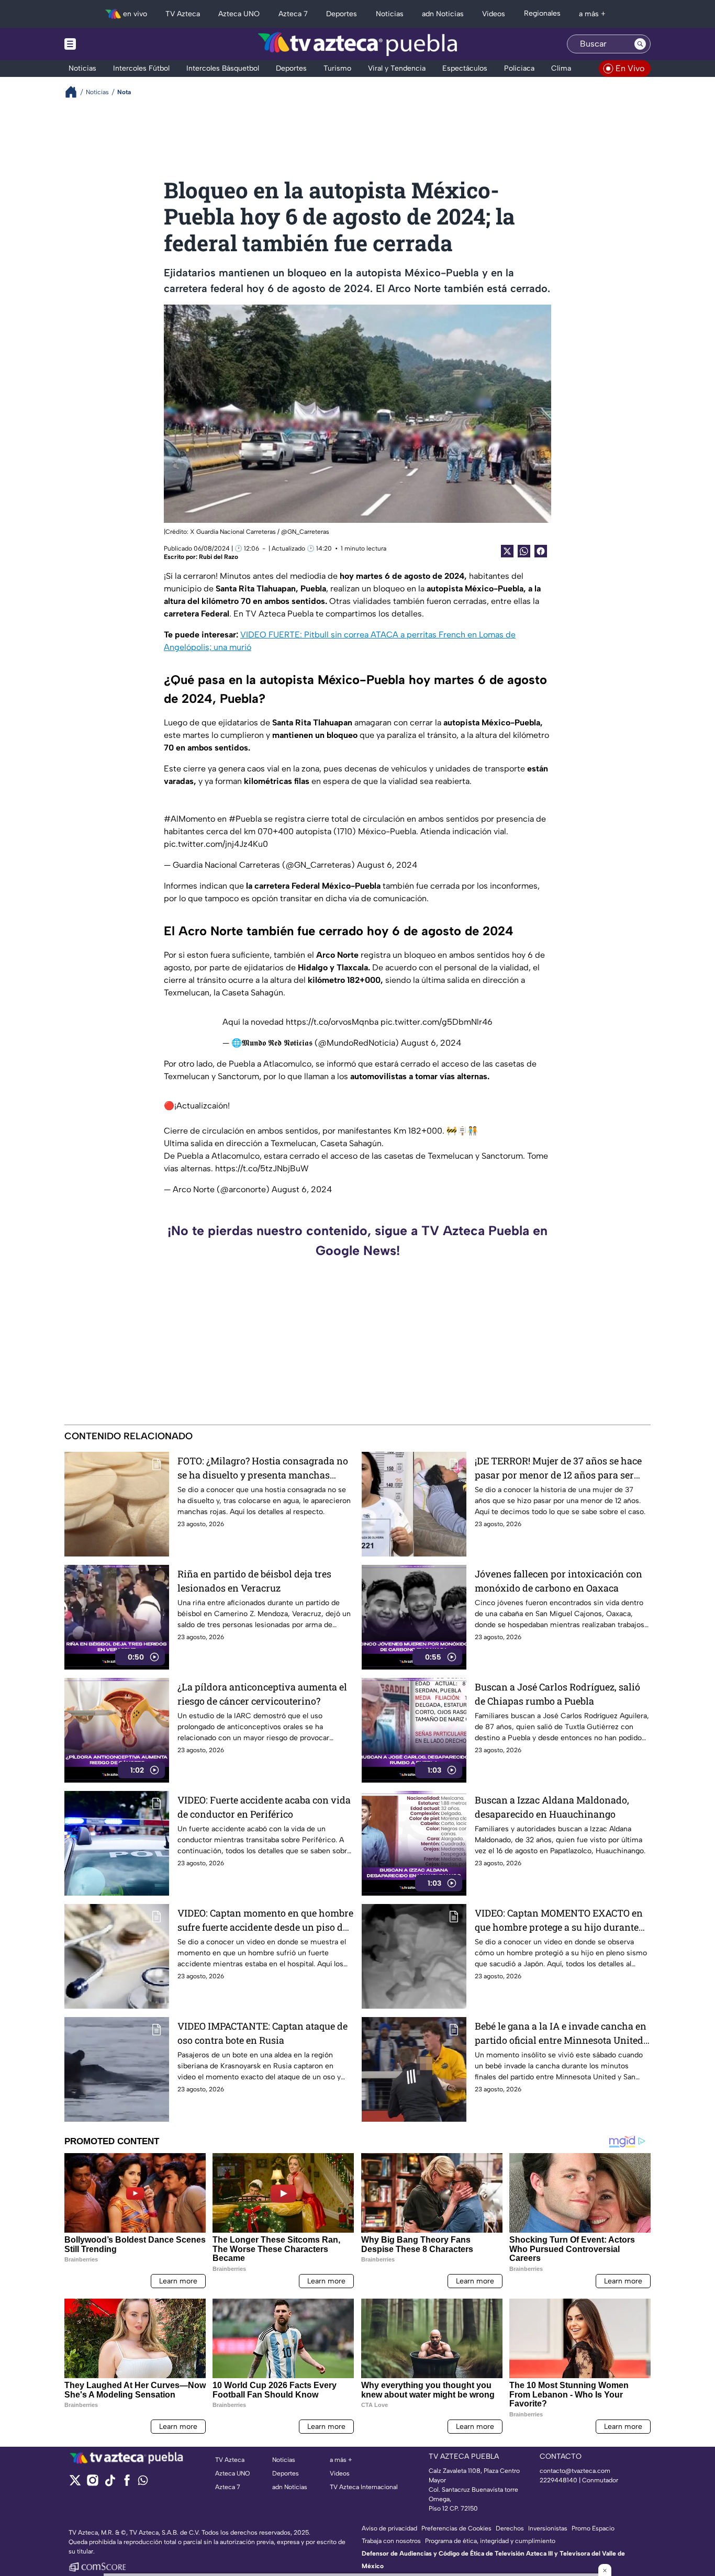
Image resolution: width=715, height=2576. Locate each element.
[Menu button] (106, 44)
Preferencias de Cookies (456, 2528)
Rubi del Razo (219, 557)
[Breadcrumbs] (75, 92)
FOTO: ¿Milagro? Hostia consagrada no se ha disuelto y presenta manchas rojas (263, 1468)
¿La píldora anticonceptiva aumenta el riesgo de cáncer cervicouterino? (262, 1694)
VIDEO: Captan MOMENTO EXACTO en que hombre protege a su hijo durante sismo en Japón (559, 1920)
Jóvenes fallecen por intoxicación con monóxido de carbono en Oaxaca (558, 1581)
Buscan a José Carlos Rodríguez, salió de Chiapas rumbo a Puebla (557, 1694)
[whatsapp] (143, 2483)
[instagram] (92, 2484)
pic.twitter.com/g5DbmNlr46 (437, 1022)
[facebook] (127, 2484)
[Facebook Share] (541, 551)
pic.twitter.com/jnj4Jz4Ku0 (216, 844)
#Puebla (245, 819)
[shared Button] (524, 551)
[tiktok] (110, 2484)
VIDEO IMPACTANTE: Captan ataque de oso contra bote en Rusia (262, 2033)
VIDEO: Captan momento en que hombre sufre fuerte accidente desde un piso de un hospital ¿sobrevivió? (265, 1920)
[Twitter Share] (507, 551)
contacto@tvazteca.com (575, 2471)
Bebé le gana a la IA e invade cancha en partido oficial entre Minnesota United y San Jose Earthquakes (563, 2034)
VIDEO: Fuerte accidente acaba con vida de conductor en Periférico (264, 1807)
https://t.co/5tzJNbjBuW (262, 1168)
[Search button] (640, 44)
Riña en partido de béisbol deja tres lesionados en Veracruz (254, 1581)
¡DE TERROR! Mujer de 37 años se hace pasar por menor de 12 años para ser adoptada (558, 1468)
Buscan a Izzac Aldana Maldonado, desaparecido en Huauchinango (552, 1807)
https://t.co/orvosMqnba (332, 1022)
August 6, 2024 (387, 865)
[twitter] (75, 2484)
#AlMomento (189, 819)
